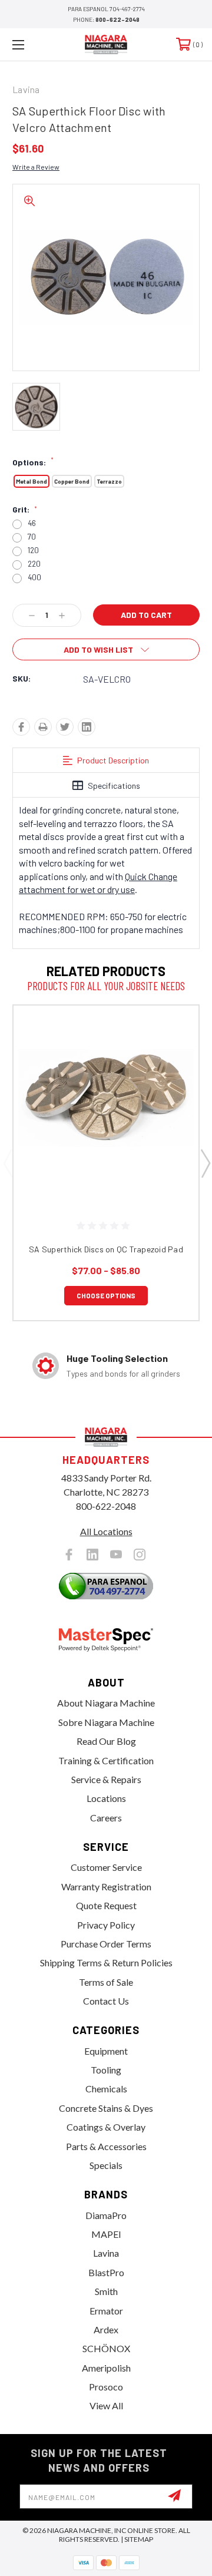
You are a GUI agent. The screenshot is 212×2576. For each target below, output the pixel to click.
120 (33, 550)
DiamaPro (106, 2215)
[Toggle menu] (31, 44)
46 (32, 523)
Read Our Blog (106, 1741)
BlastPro (106, 2272)
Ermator (106, 2311)
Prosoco (106, 2387)
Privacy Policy (106, 1925)
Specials (106, 2165)
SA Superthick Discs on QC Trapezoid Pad (106, 1249)
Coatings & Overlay (106, 2127)
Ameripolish (106, 2368)
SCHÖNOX (106, 2348)
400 (34, 578)
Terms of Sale (106, 1982)
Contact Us (106, 2001)
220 (34, 564)
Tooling (106, 2070)
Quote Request (106, 1905)
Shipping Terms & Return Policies (106, 1962)
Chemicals (106, 2089)
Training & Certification (106, 1760)
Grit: (25, 510)
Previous (8, 1163)
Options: (33, 462)
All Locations (106, 1531)
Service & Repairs (106, 1779)
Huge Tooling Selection (117, 1358)
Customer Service (106, 1867)
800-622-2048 (117, 19)
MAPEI (106, 2234)
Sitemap (139, 2539)
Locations (106, 1798)
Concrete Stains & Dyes (106, 2108)
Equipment (106, 2051)
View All (106, 2405)
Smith (106, 2291)
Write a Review (36, 167)
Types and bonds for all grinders (123, 1373)
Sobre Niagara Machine (106, 1722)
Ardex (106, 2329)
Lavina (106, 2253)
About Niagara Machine (106, 1703)
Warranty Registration (106, 1886)
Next (205, 1163)
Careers (106, 1818)
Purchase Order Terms (106, 1944)
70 (32, 537)
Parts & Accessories (106, 2146)
